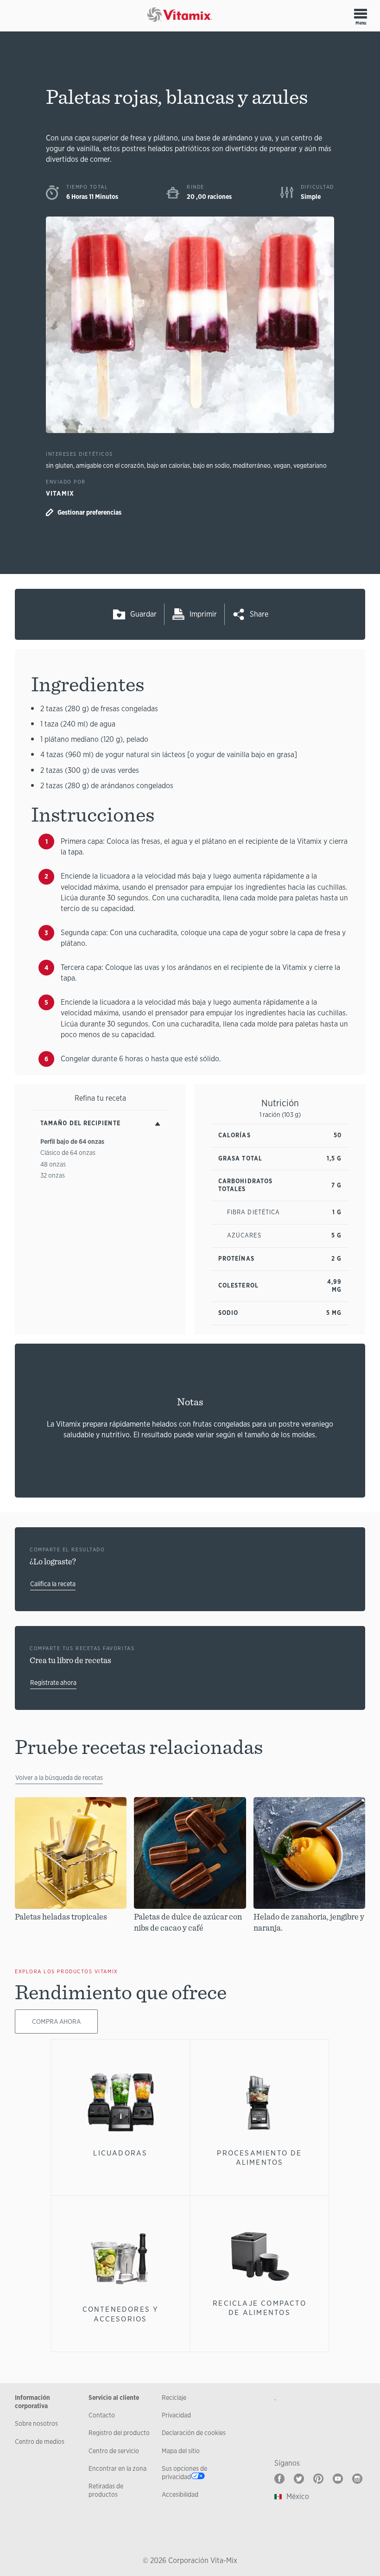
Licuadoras (120, 2153)
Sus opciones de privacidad (184, 2473)
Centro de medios (40, 2442)
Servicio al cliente (114, 2397)
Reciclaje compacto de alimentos (260, 2308)
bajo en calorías (168, 465)
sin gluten (60, 465)
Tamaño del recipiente (80, 1123)
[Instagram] (357, 2479)
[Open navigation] (361, 13)
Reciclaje (174, 2397)
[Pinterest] (318, 2479)
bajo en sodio (211, 465)
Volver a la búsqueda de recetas (59, 1778)
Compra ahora (56, 2021)
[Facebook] (279, 2479)
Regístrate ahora (53, 1683)
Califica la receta (53, 1584)
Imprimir (203, 614)
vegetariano (310, 465)
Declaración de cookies (194, 2433)
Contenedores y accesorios (121, 2314)
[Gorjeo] (299, 2479)
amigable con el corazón (110, 465)
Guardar (143, 614)
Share (259, 614)
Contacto (102, 2415)
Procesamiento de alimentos (259, 2158)
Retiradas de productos (106, 2490)
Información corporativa (32, 2402)
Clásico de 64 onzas (68, 1153)
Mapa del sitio (181, 2451)
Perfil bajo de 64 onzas (72, 1141)
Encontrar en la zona (117, 2468)
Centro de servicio (114, 2451)
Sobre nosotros (36, 2423)
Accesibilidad (180, 2494)
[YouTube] (338, 2479)
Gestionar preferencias (89, 512)
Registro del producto (119, 2433)
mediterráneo (252, 465)
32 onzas (53, 1175)
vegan (282, 465)
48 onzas (53, 1164)
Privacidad (176, 2415)
